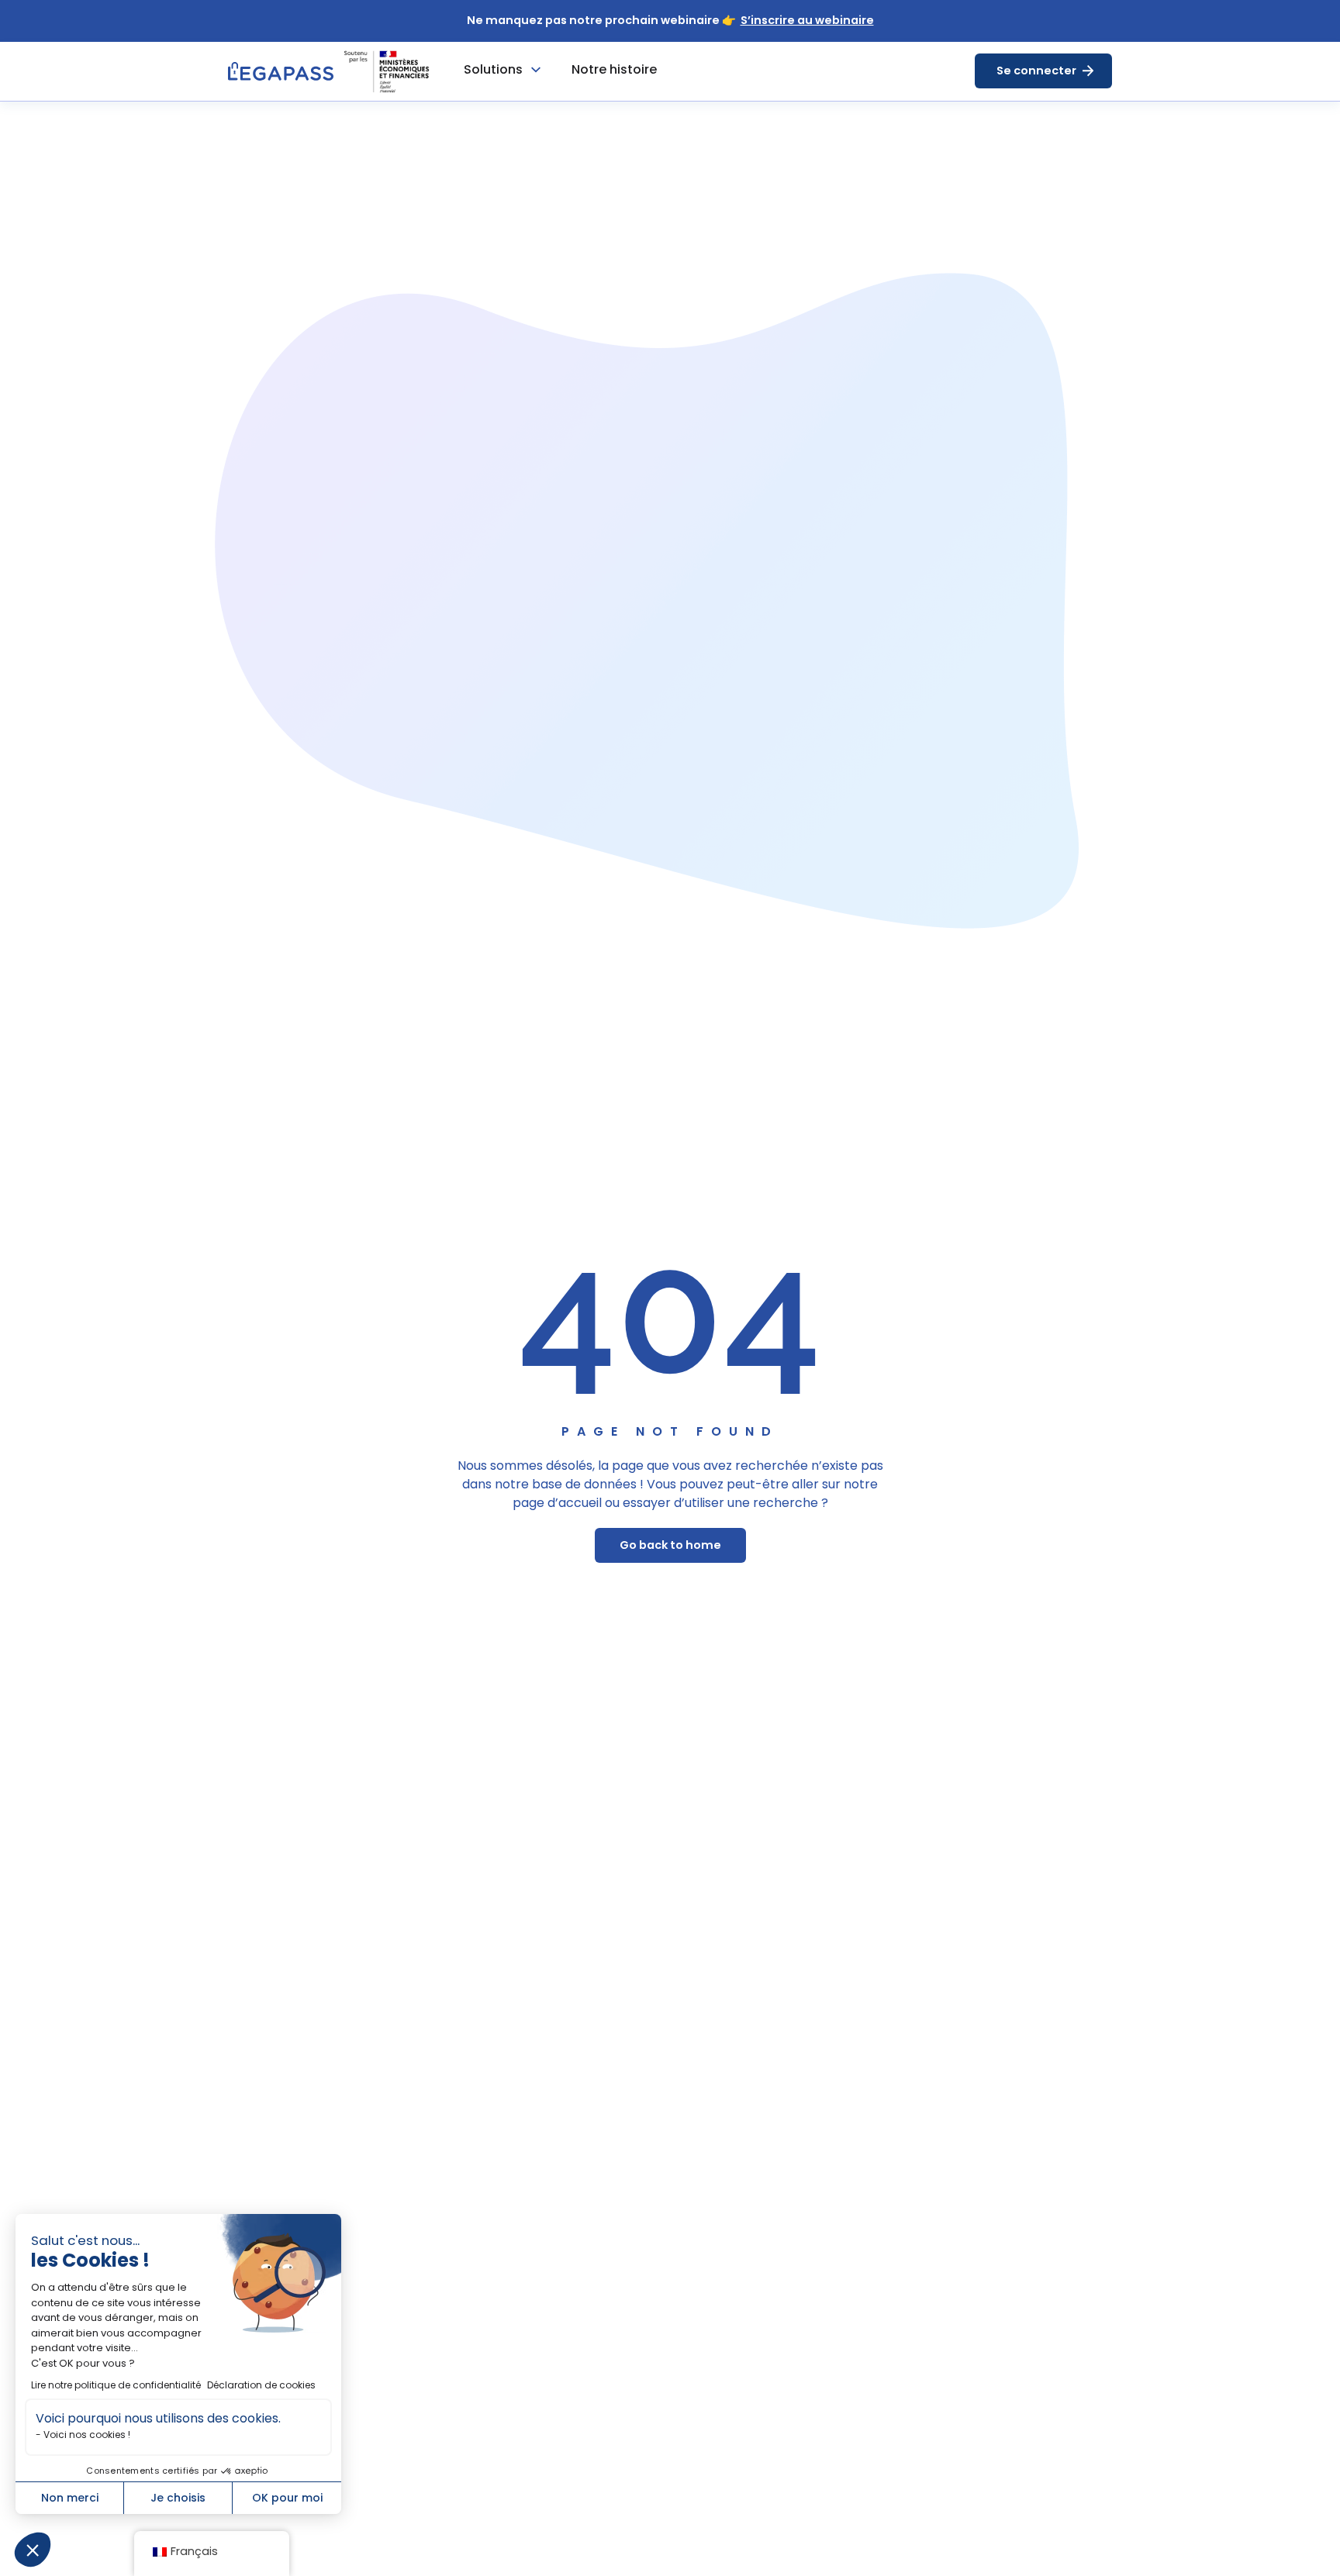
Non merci (70, 2498)
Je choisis (178, 2498)
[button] (33, 2550)
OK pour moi (287, 2498)
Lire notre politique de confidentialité (116, 2385)
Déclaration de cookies (261, 2385)
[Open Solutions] (536, 70)
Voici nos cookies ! (87, 2435)
